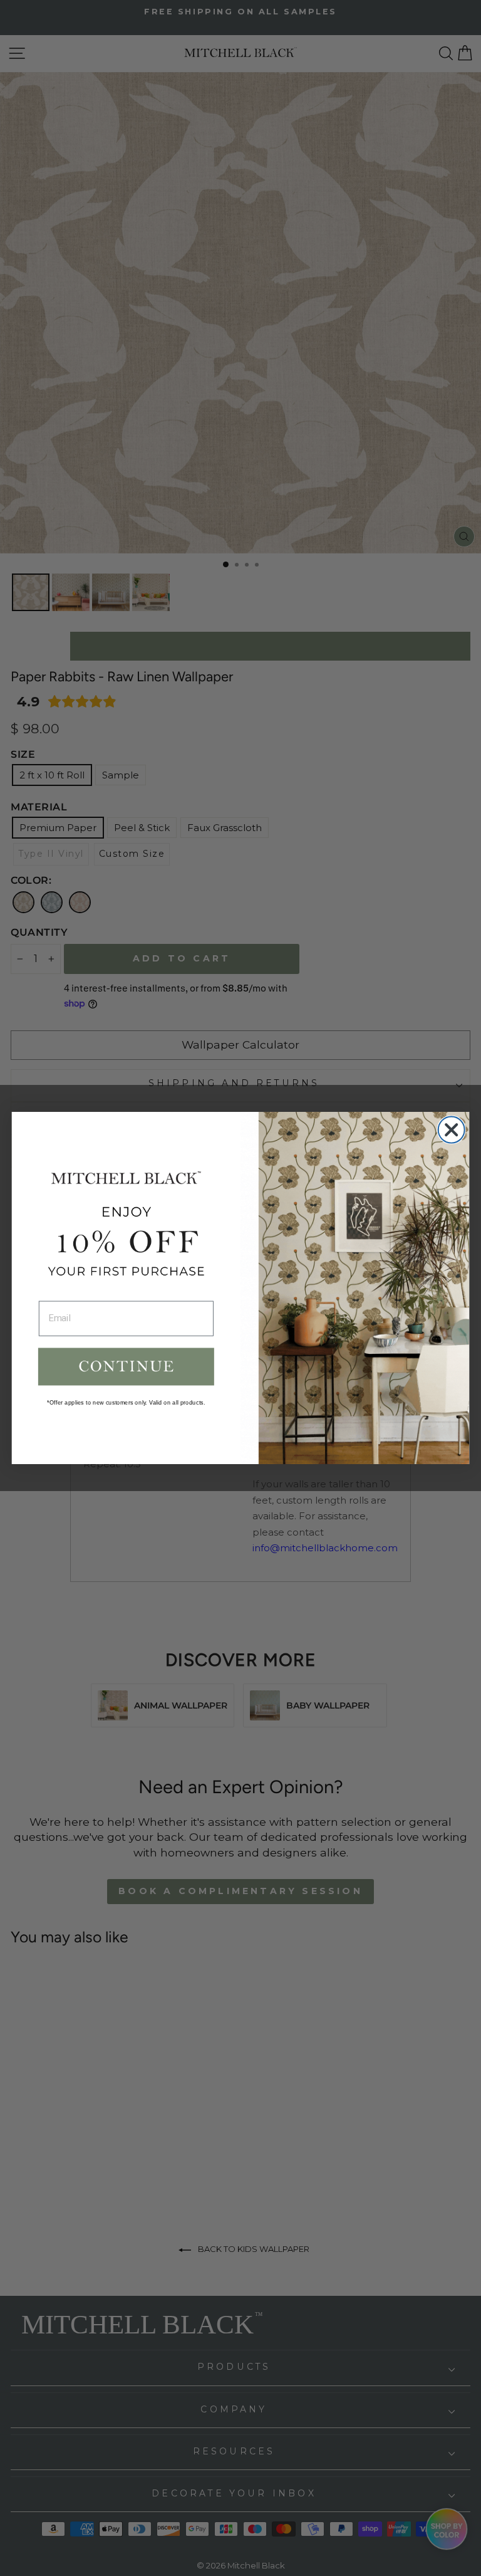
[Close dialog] (452, 1130)
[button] (126, 1366)
